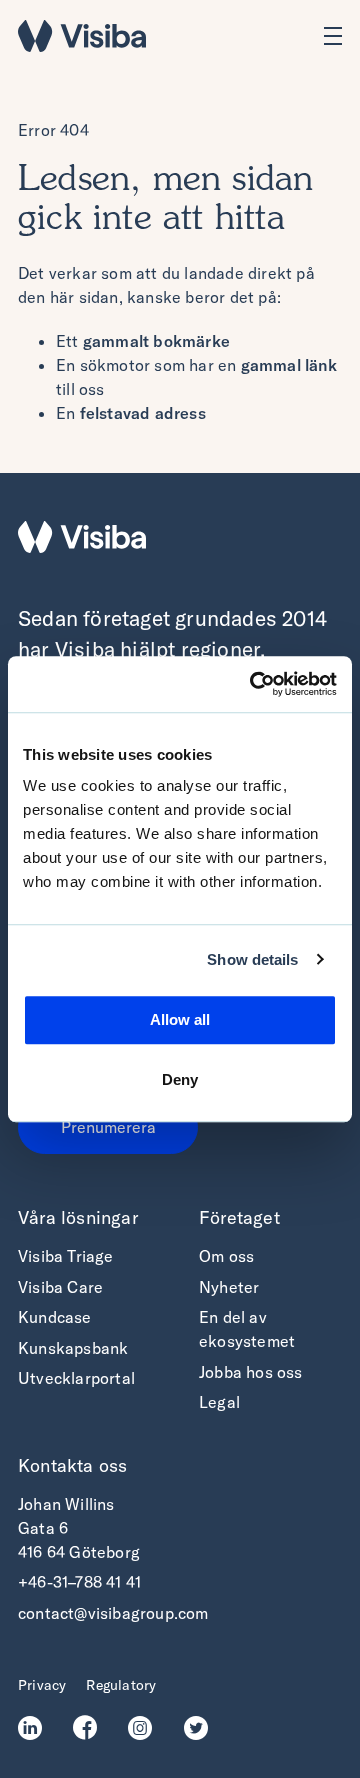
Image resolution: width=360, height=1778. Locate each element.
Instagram (145, 1728)
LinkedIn (35, 1728)
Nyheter (229, 1287)
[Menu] (333, 36)
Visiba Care (60, 1287)
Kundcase (55, 1317)
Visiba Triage (66, 1256)
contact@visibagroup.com (113, 1613)
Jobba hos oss (251, 1372)
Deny (180, 1079)
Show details (252, 959)
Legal (219, 1402)
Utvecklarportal (76, 1378)
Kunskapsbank (73, 1348)
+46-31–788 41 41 (79, 1582)
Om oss (226, 1256)
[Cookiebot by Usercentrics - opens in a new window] (254, 684)
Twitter (201, 1728)
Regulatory (121, 1685)
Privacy (42, 1685)
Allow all (180, 1019)
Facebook (90, 1728)
